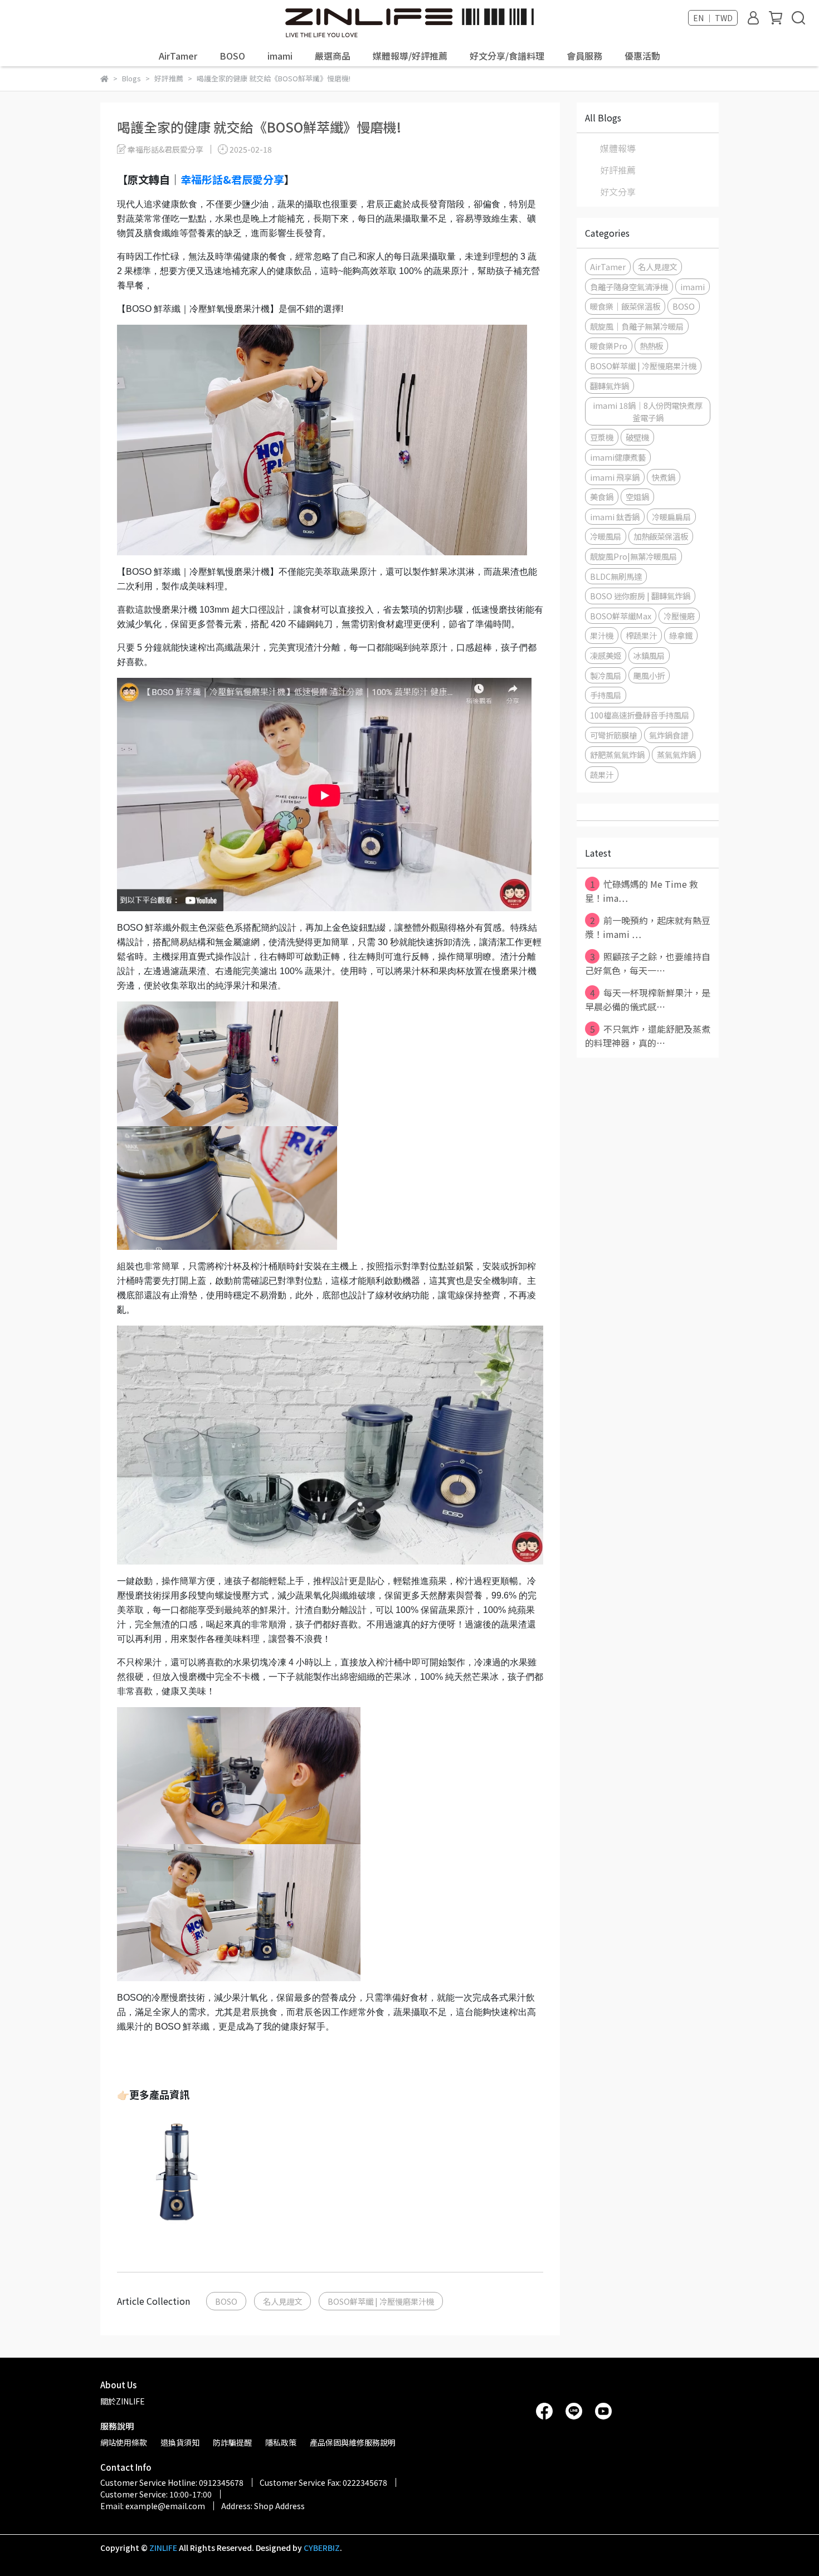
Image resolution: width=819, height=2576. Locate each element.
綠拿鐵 (681, 635)
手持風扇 (606, 695)
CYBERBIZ (322, 2548)
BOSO (232, 56)
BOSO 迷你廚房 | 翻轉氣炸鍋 (640, 596)
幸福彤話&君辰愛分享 (232, 179)
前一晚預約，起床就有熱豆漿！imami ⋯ (648, 927)
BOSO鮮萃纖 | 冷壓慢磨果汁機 (381, 2301)
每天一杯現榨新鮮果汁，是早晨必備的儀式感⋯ (648, 999)
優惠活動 (642, 56)
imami (280, 56)
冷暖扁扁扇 (671, 517)
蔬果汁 (602, 774)
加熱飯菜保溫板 (661, 536)
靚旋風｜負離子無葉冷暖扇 (637, 326)
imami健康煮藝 (618, 457)
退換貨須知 (180, 2442)
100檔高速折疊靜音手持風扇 (640, 715)
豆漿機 (602, 437)
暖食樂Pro (609, 346)
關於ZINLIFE (123, 2401)
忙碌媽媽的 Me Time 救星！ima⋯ (642, 891)
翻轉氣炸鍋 (610, 386)
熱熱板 (651, 346)
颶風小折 (649, 675)
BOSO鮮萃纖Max (621, 616)
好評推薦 (618, 170)
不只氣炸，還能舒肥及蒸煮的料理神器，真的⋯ (648, 1036)
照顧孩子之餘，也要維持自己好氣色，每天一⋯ (648, 963)
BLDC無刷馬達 (616, 576)
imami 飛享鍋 (615, 477)
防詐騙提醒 (232, 2442)
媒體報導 (618, 148)
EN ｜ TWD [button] (713, 18)
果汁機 (602, 635)
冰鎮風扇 (649, 655)
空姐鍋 (637, 497)
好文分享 (618, 192)
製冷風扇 (606, 675)
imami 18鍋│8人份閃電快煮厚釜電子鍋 (648, 411)
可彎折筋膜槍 (613, 735)
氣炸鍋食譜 (669, 735)
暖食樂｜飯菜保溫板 (625, 306)
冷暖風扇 (606, 536)
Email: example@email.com (153, 2506)
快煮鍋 (664, 477)
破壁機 (637, 437)
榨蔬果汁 (641, 635)
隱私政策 (281, 2442)
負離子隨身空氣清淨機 (629, 287)
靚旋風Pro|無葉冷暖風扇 (633, 556)
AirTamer (178, 56)
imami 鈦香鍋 (615, 517)
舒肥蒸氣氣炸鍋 (617, 754)
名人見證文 (282, 2301)
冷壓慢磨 (679, 616)
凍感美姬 (606, 655)
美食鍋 (602, 497)
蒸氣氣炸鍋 (676, 754)
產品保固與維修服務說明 (353, 2442)
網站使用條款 (124, 2442)
